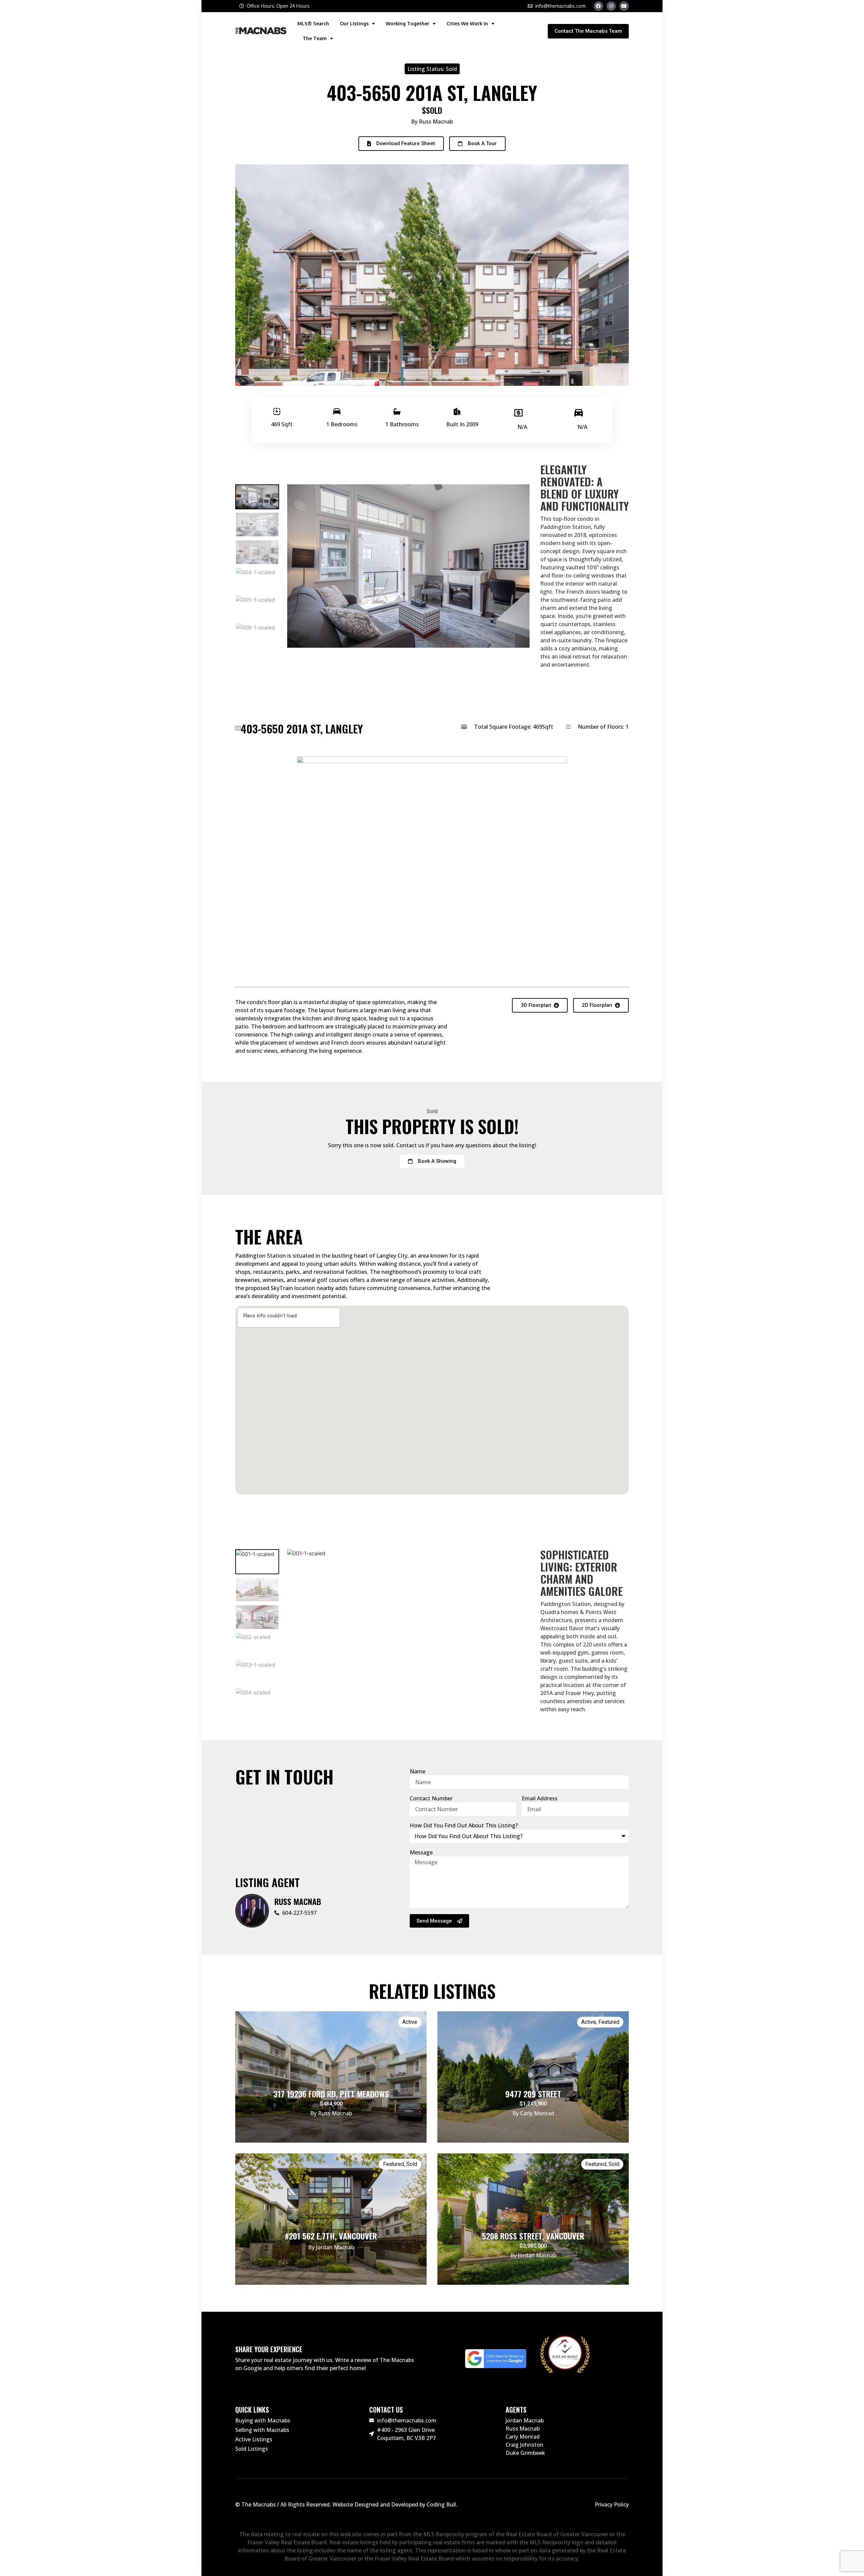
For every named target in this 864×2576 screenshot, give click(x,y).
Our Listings (354, 23)
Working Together (408, 23)
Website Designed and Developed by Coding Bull (394, 2504)
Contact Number (431, 1798)
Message (421, 1852)
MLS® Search (313, 23)
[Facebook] (598, 6)
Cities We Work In (467, 23)
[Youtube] (624, 6)
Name (417, 1771)
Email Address (540, 1798)
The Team (315, 38)
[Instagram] (611, 6)
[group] (257, 497)
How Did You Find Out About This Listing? (464, 1825)
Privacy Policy (612, 2504)
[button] (401, 144)
